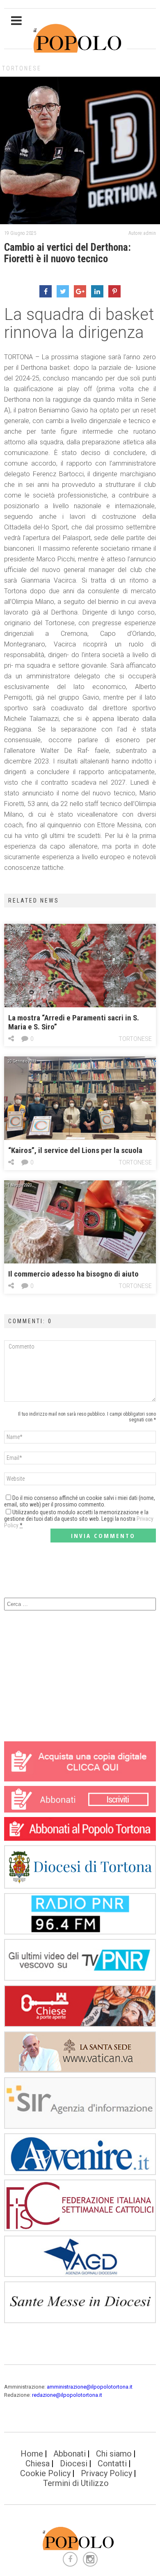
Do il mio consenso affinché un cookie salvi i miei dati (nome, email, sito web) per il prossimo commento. (80, 1501)
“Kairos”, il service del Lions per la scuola (75, 1150)
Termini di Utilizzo (76, 2483)
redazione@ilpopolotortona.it (67, 2395)
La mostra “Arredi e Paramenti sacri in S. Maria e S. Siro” (74, 1022)
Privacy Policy (106, 2473)
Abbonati (70, 2454)
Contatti (112, 2463)
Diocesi (74, 2463)
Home (32, 2454)
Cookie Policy (45, 2473)
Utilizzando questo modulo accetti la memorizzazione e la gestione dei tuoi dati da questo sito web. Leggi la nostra (79, 1519)
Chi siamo (114, 2454)
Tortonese (22, 68)
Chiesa (38, 2463)
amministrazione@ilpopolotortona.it (90, 2387)
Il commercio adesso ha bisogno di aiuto (73, 1274)
